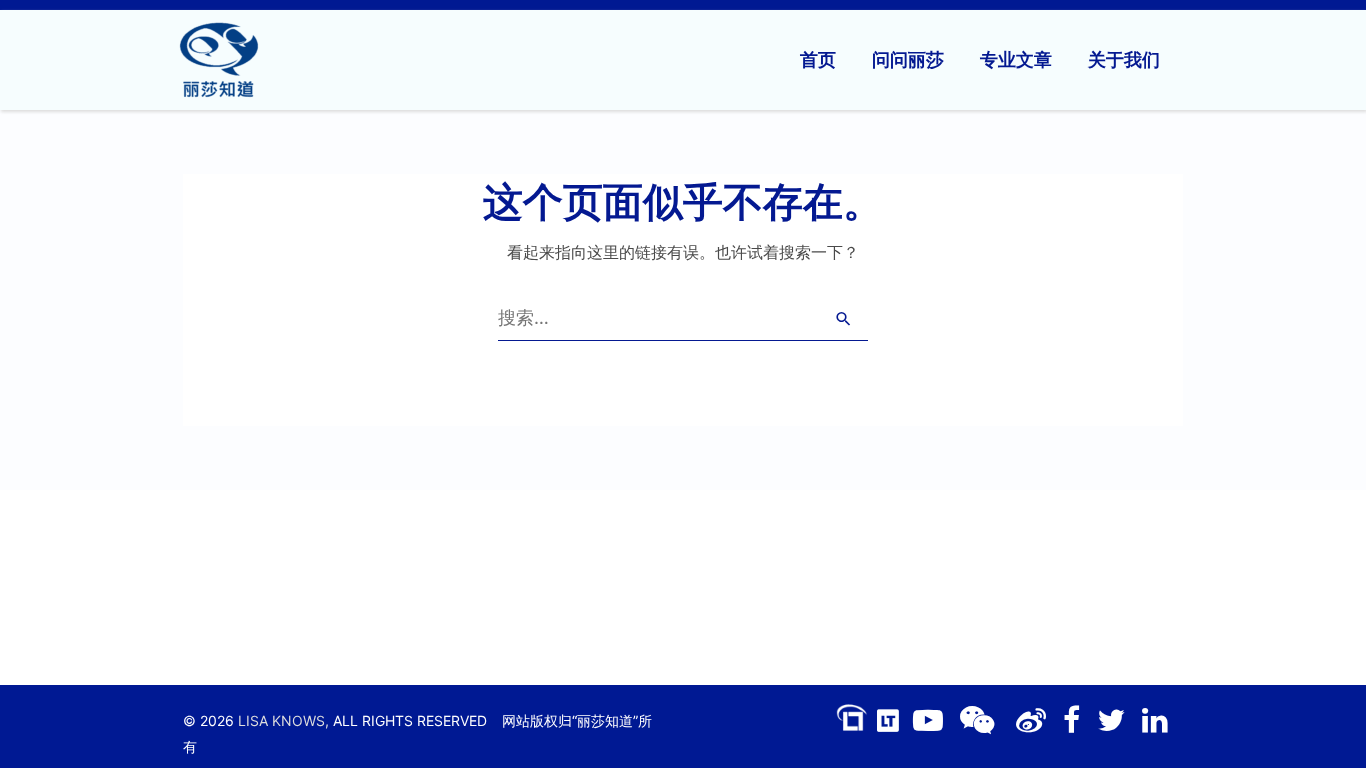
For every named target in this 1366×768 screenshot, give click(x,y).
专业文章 (1016, 59)
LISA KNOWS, (283, 720)
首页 (818, 59)
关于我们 (1124, 59)
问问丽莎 (908, 59)
